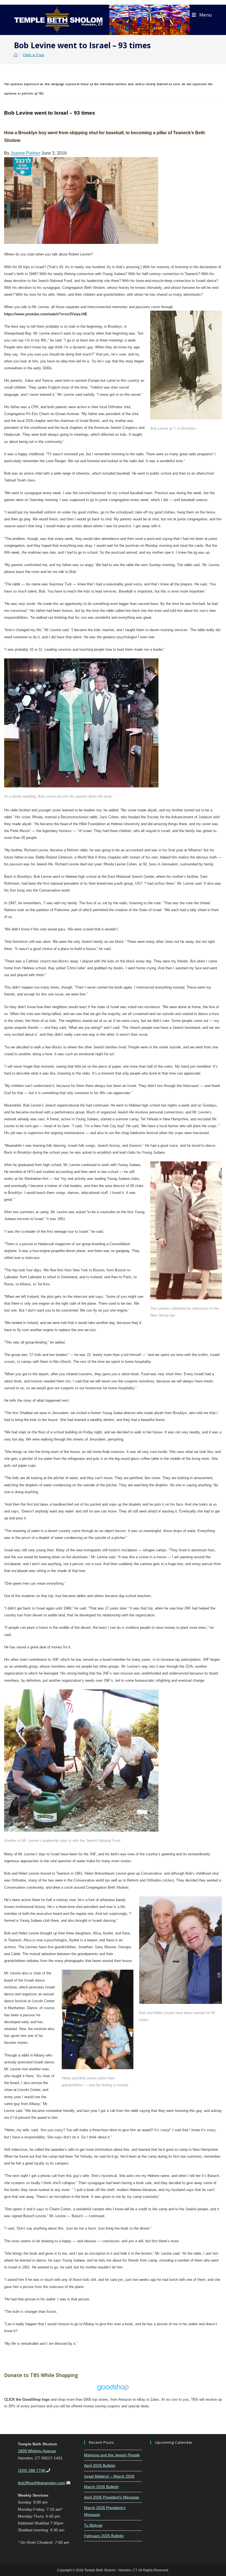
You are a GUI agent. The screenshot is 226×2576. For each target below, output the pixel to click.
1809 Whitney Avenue (37, 2451)
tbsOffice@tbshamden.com (42, 2483)
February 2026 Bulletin (104, 2536)
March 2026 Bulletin (101, 2487)
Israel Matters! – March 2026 (109, 2476)
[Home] (16, 55)
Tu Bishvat (93, 2525)
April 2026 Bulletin (100, 2465)
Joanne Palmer (25, 153)
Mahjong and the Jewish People (112, 2455)
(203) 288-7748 (32, 2470)
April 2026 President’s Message (112, 2497)
